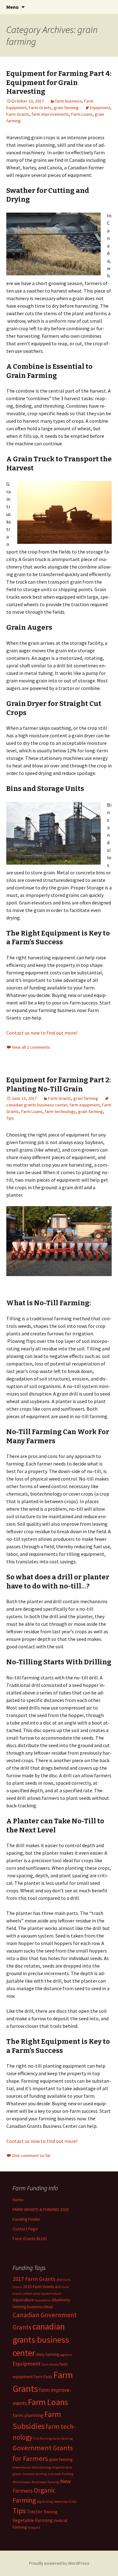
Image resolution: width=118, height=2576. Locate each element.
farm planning (28, 2415)
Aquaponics (43, 2300)
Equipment (100, 108)
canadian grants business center (41, 2340)
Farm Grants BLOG (30, 2239)
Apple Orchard (51, 2294)
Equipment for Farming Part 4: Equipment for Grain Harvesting (59, 82)
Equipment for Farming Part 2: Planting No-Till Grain (59, 1084)
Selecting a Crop (65, 2502)
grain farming (66, 108)
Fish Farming (42, 2438)
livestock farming (35, 2474)
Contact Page (25, 2229)
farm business (68, 101)
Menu (12, 7)
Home (18, 2200)
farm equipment (85, 1105)
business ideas (40, 2307)
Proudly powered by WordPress (59, 2563)
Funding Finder (26, 2219)
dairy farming (48, 2354)
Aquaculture (23, 2300)
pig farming (45, 2502)
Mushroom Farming (45, 2482)
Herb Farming (41, 2467)
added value (31, 2294)
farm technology (60, 1111)
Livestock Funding (61, 2474)
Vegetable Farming (33, 2520)
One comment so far (31, 2155)
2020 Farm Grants (38, 2287)
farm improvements (50, 114)
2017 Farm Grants (34, 2279)
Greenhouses (22, 2467)
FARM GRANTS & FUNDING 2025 (41, 2209)
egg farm (66, 2355)
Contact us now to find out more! (42, 1033)
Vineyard (34, 2528)
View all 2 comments (31, 1047)
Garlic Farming (63, 2438)
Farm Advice (50, 2364)
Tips (10, 1118)
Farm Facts (43, 2377)
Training (50, 2512)
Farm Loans (82, 114)
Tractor (35, 2512)
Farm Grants (40, 108)
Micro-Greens (22, 2482)
